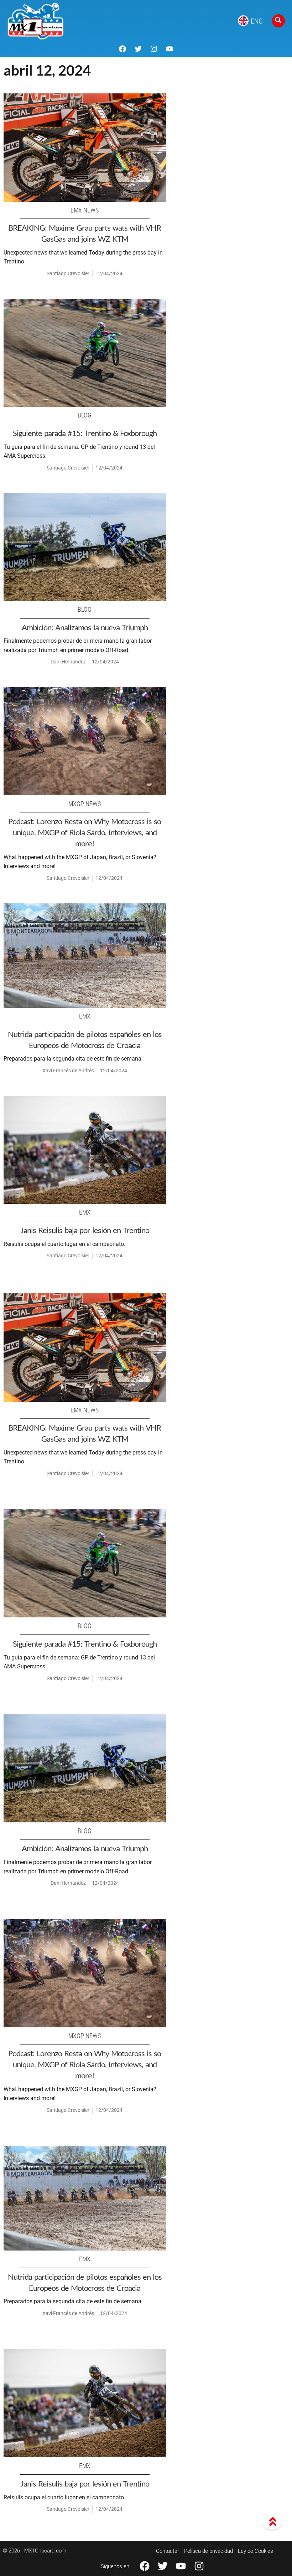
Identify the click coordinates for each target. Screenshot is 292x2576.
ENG (257, 21)
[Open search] (278, 21)
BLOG (85, 415)
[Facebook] (122, 49)
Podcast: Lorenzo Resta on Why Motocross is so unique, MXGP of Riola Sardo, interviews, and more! (85, 832)
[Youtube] (170, 49)
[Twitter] (138, 49)
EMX (85, 1016)
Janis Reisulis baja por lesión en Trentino (85, 1230)
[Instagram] (154, 49)
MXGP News (85, 804)
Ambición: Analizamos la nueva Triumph (85, 627)
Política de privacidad (208, 2551)
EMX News (85, 210)
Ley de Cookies (255, 2551)
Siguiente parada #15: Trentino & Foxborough (85, 433)
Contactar (168, 2551)
